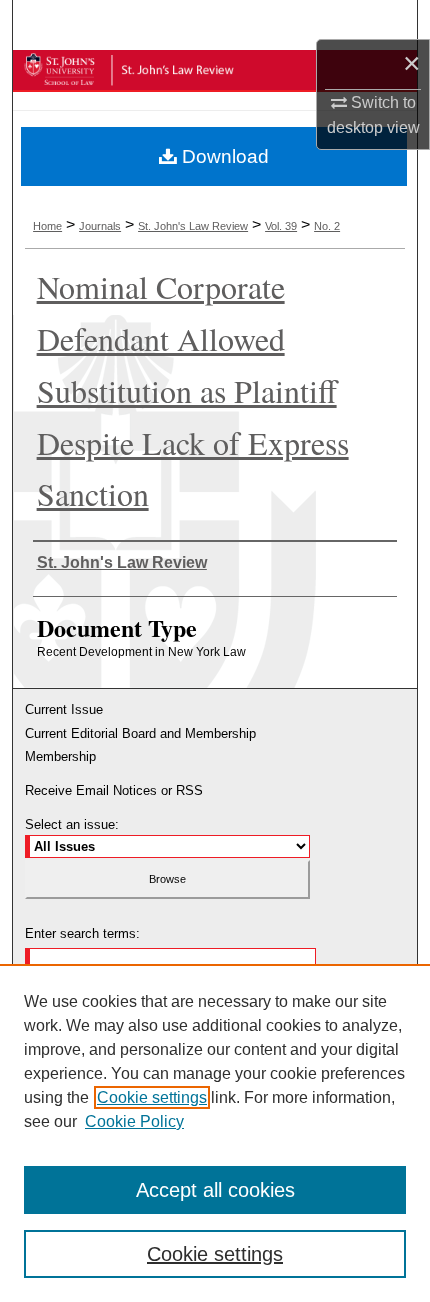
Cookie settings (152, 1097)
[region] (215, 1133)
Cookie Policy (134, 1121)
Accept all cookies (215, 1190)
